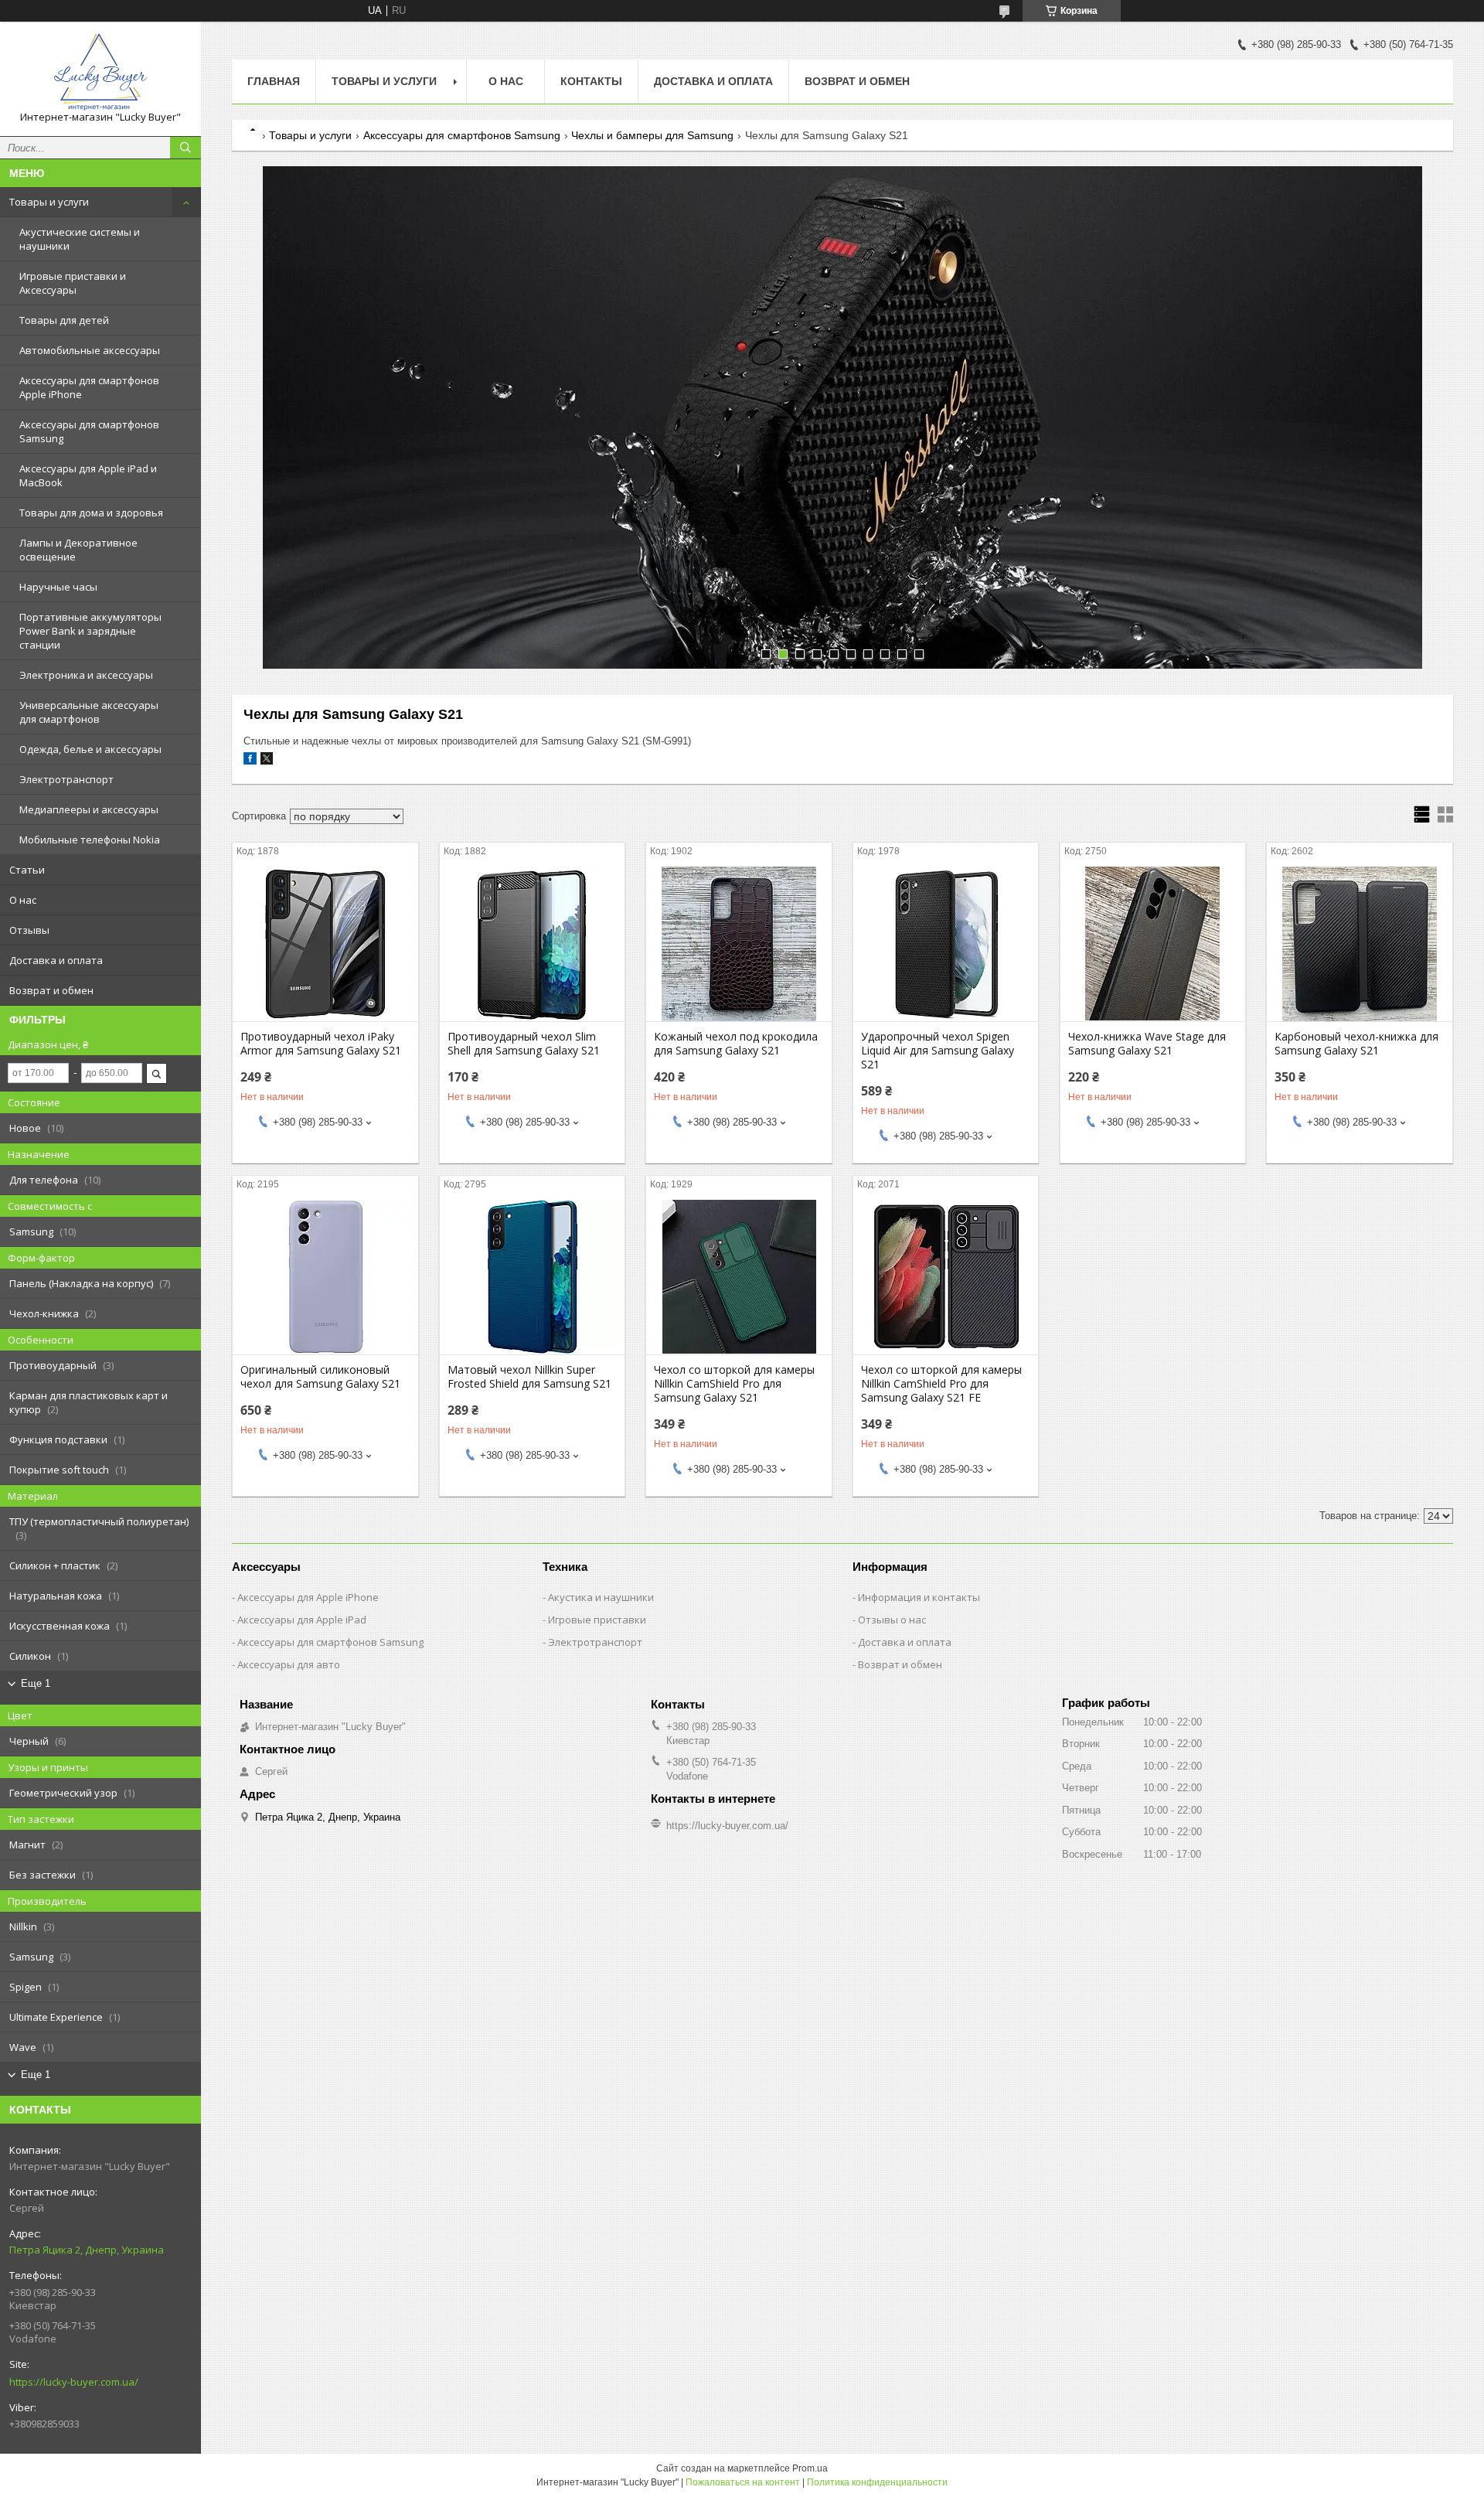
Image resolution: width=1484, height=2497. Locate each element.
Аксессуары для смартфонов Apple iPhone (89, 387)
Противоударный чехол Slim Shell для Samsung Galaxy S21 (524, 1044)
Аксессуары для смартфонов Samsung (89, 431)
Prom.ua (810, 2468)
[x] (267, 761)
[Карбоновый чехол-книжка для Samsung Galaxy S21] (1359, 944)
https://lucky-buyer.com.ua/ (74, 2382)
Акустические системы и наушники (80, 239)
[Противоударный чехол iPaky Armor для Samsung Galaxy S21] (325, 944)
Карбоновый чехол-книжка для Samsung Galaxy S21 (1356, 1044)
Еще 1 (36, 1683)
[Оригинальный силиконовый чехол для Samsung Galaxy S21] (325, 1277)
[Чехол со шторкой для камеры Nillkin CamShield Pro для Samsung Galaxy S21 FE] (946, 1277)
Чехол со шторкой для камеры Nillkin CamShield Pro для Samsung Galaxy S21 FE (941, 1384)
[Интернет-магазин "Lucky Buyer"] (100, 72)
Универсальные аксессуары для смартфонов (89, 712)
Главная (274, 81)
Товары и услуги (49, 202)
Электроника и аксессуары (86, 675)
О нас (23, 900)
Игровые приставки (597, 1620)
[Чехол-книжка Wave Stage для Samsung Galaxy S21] (1153, 944)
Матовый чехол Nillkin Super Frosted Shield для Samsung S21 (529, 1377)
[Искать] (185, 148)
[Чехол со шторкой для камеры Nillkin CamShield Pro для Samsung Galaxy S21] (739, 1277)
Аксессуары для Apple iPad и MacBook (88, 475)
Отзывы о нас (892, 1620)
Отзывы (29, 930)
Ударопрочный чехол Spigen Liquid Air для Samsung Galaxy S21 (938, 1051)
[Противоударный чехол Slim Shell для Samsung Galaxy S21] (532, 944)
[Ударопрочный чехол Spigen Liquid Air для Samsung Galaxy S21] (946, 944)
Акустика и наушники (601, 1597)
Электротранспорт (66, 779)
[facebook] (250, 761)
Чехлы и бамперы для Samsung (652, 135)
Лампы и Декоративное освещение (78, 550)
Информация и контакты (919, 1597)
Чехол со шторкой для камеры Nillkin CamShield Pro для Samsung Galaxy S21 (734, 1384)
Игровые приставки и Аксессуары (73, 283)
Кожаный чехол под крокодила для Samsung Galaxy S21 (736, 1044)
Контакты (591, 81)
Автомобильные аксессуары (90, 350)
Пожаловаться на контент (743, 2482)
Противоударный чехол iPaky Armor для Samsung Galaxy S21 (321, 1044)
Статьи (27, 870)
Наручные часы (58, 587)
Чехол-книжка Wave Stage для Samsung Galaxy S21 (1147, 1044)
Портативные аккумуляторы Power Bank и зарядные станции (90, 631)
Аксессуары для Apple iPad (302, 1620)
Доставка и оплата (56, 960)
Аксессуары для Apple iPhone (308, 1597)
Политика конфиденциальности (877, 2482)
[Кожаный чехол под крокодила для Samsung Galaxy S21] (739, 944)
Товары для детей (64, 320)
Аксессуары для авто (289, 1664)
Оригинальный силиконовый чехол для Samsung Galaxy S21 (320, 1377)
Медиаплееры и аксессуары (89, 809)
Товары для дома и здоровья (91, 513)
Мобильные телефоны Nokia (90, 840)
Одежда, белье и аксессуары (90, 749)
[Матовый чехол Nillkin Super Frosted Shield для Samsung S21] (532, 1277)
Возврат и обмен (51, 990)
